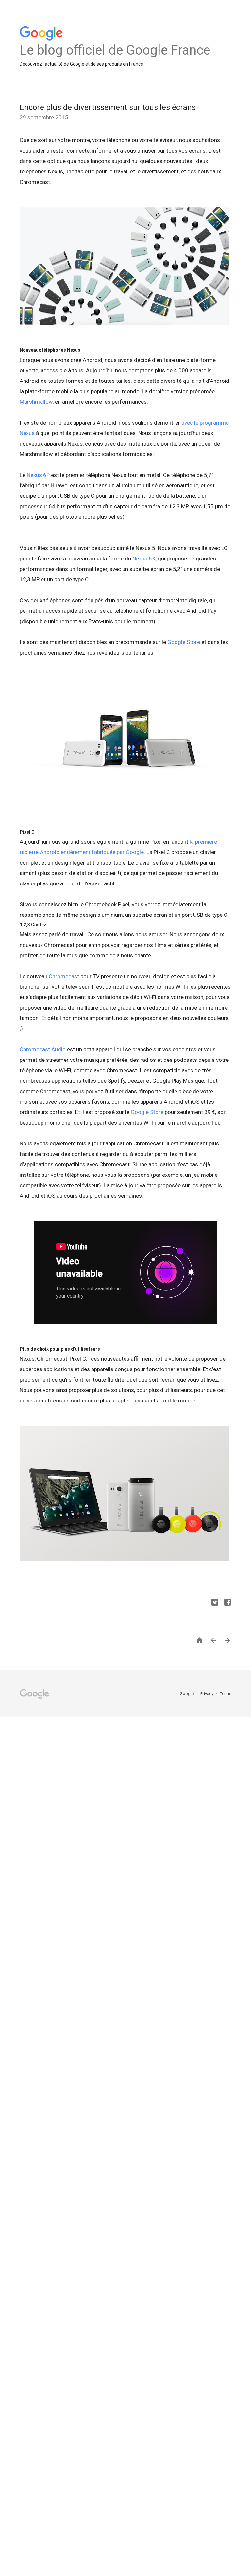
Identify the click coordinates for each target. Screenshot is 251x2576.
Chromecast (63, 976)
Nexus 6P (38, 475)
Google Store (183, 642)
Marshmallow (36, 402)
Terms (226, 1694)
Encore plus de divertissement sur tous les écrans (108, 107)
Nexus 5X (144, 559)
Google (187, 1694)
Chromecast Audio (43, 1049)
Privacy (207, 1694)
